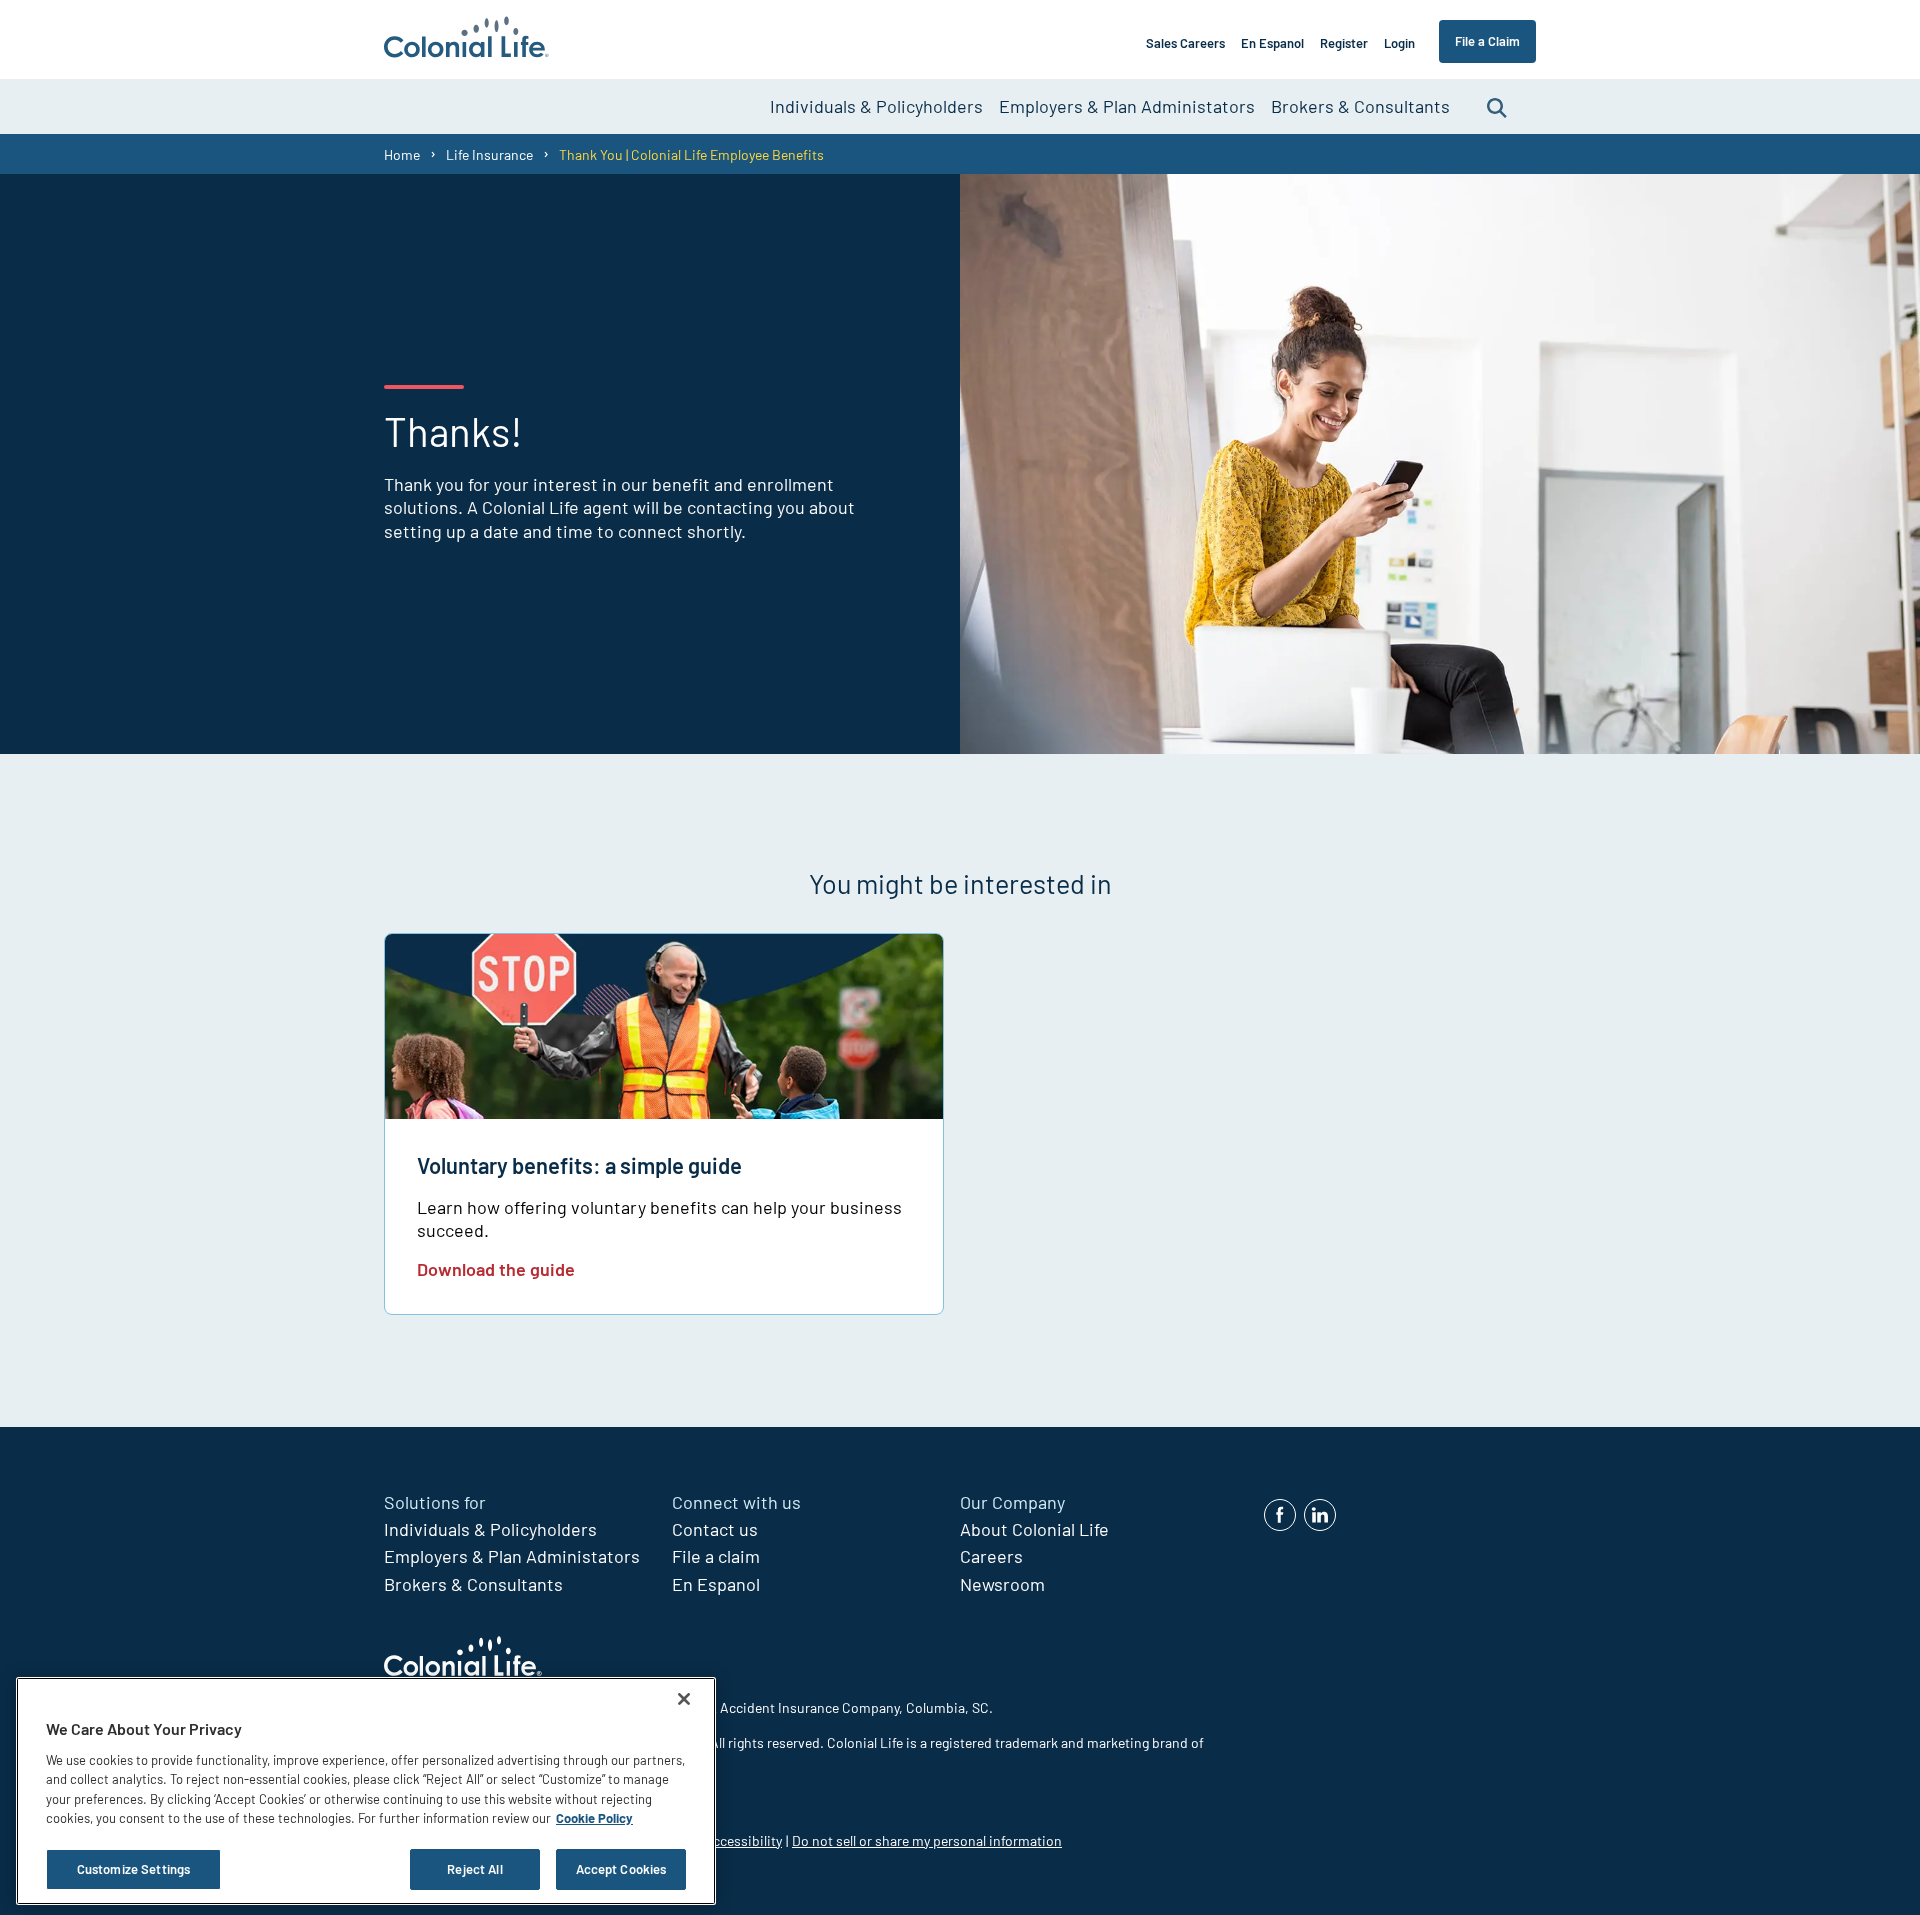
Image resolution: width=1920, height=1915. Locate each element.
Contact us (715, 1529)
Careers (991, 1556)
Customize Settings (133, 1869)
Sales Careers (1185, 43)
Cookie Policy (594, 1819)
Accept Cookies (621, 1869)
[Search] (1497, 106)
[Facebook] (1280, 1515)
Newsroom (1002, 1584)
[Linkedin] (1320, 1515)
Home (402, 154)
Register (1344, 43)
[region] (366, 1791)
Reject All (474, 1869)
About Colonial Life (1034, 1529)
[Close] (684, 1699)
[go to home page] (466, 39)
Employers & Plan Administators (1127, 106)
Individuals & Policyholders (876, 106)
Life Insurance (489, 154)
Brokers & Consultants (1360, 106)
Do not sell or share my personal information (927, 1840)
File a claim (716, 1556)
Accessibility (743, 1840)
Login (1399, 43)
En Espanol (1272, 43)
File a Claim (1487, 41)
